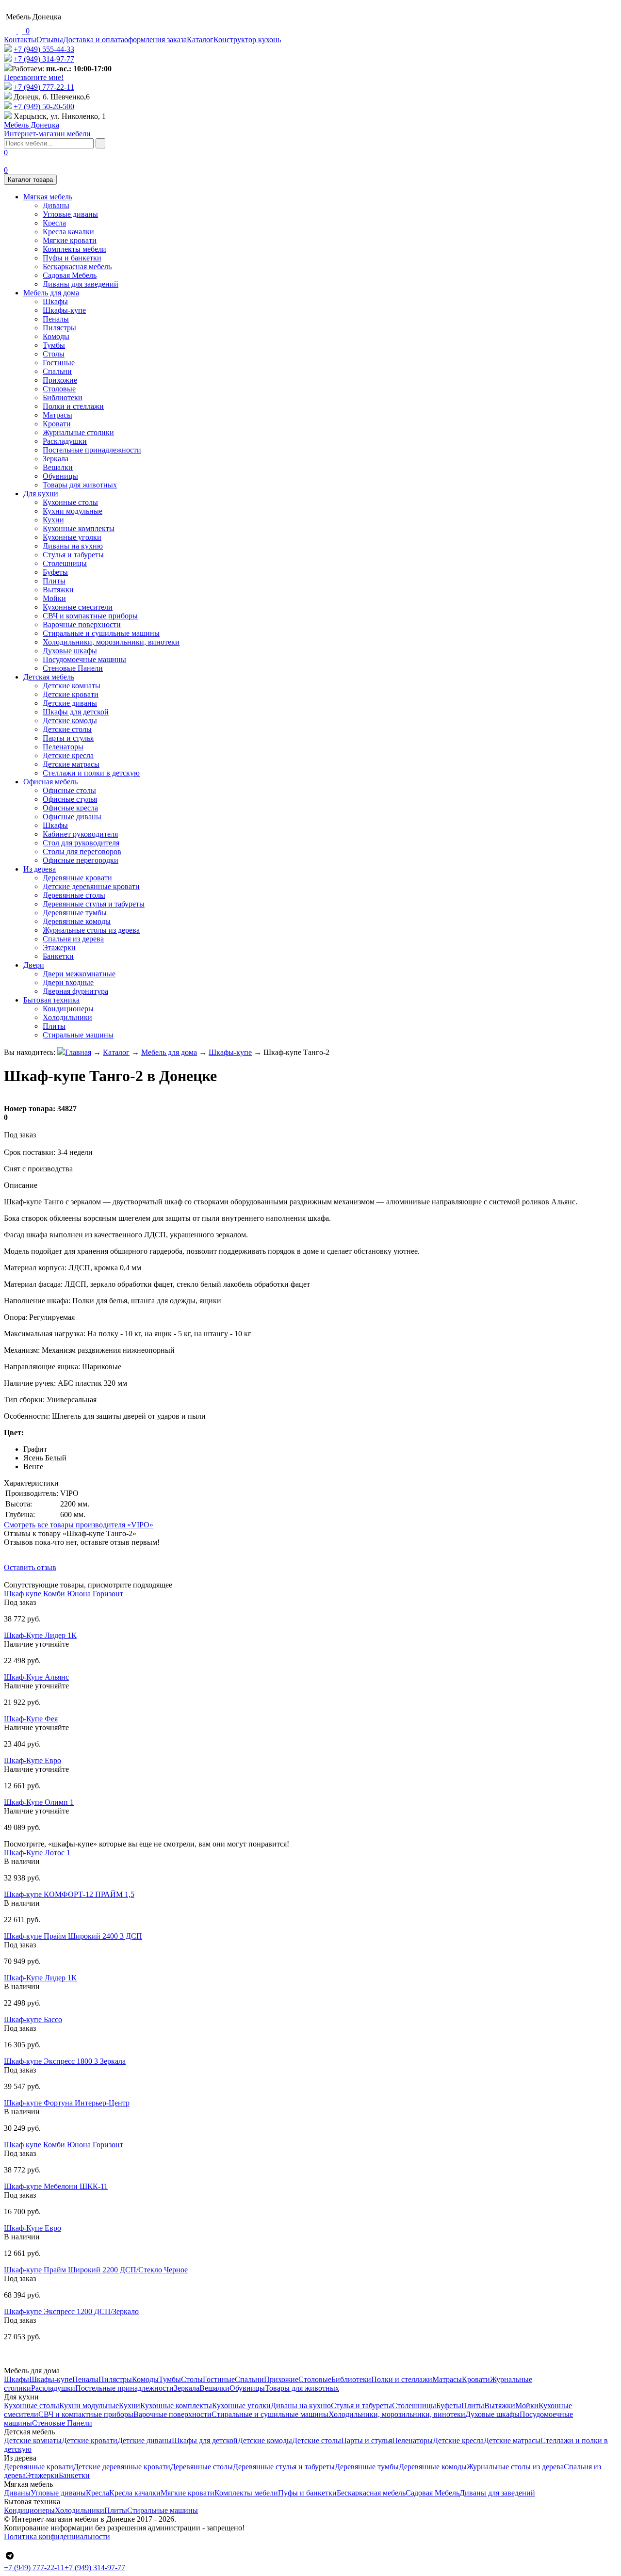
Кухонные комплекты (79, 528)
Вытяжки (58, 590)
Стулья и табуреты (73, 555)
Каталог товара (30, 180)
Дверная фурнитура (75, 991)
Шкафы (55, 301)
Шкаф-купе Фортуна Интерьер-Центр (67, 2103)
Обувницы (60, 476)
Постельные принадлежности (92, 450)
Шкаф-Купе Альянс (36, 1677)
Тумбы (54, 345)
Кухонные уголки (72, 537)
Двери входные (68, 982)
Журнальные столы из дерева (91, 930)
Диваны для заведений (81, 284)
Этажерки (59, 948)
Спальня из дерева (73, 939)
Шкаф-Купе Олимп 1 (39, 1802)
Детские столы (67, 729)
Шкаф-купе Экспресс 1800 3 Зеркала (65, 2061)
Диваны (56, 205)
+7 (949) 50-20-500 (44, 106)
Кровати (57, 424)
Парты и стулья (68, 738)
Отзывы (50, 40)
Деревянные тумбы (75, 913)
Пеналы (56, 319)
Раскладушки (65, 441)
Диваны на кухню (73, 546)
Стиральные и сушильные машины (101, 633)
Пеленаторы (63, 747)
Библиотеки (63, 397)
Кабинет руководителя (80, 834)
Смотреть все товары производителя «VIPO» (79, 1525)
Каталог (200, 40)
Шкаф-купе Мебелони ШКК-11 (56, 2186)
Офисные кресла (70, 808)
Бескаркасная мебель (77, 267)
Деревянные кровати (77, 878)
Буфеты (55, 572)
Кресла (54, 223)
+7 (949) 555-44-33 (44, 49)
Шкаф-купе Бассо (33, 2019)
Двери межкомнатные (79, 974)
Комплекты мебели (74, 249)
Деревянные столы (74, 895)
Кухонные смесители (78, 607)
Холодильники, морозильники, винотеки (111, 642)
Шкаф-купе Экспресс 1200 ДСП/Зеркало (71, 2311)
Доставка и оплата (94, 40)
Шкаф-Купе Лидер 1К (40, 1635)
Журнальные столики (78, 432)
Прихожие (60, 380)
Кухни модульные (73, 511)
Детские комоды (70, 721)
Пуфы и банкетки (72, 258)
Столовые (59, 389)
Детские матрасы (71, 764)
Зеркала (56, 459)
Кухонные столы (70, 502)
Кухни (53, 520)
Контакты (20, 40)
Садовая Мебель (70, 275)
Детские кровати (71, 694)
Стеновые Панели (73, 668)
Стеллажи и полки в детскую (91, 773)
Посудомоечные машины (84, 659)
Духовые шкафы (70, 651)
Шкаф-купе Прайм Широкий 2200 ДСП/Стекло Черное (96, 2270)
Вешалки (58, 467)
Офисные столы (69, 790)
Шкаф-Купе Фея (31, 1719)
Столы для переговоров (82, 851)
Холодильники (67, 1017)
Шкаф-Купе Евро (33, 1760)
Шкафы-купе (64, 310)
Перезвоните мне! (34, 77)
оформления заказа (155, 40)
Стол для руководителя (81, 843)
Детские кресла (68, 755)
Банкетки (58, 956)
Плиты (54, 581)
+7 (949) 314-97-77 (44, 59)
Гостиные (59, 363)
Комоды (56, 336)
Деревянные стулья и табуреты (94, 904)
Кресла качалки (68, 232)
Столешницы (65, 563)
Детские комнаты (72, 686)
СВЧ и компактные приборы (90, 616)
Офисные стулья (70, 799)
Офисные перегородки (81, 860)
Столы (54, 354)
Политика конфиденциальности (57, 2536)
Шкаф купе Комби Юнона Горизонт (64, 1594)
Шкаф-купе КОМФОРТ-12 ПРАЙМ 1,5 (69, 1894)
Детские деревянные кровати (91, 886)
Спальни (57, 371)
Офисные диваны (72, 817)
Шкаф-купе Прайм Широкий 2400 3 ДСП (73, 1936)
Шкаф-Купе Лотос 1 (37, 1853)
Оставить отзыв (30, 1567)
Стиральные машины (78, 1035)
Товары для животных (80, 485)
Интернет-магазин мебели (47, 129)
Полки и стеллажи (73, 406)
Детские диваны (70, 703)
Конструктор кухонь (247, 40)
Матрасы (57, 415)
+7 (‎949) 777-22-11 (44, 87)
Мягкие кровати (70, 240)
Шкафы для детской (76, 712)
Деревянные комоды (77, 921)
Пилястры (59, 328)
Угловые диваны (70, 214)
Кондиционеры (68, 1009)
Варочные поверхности (82, 624)
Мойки (54, 598)
